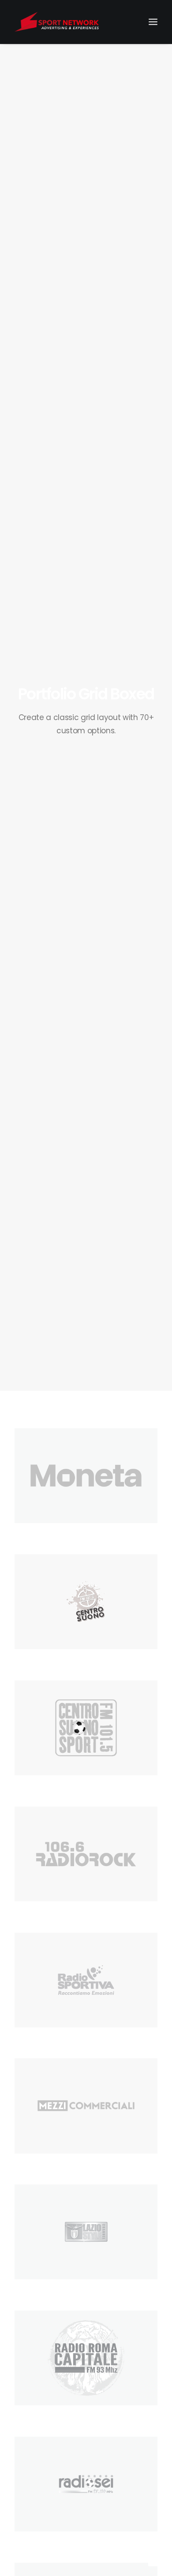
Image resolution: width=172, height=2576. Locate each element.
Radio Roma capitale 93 (53, 2417)
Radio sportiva (38, 2039)
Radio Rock (33, 1913)
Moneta (27, 1534)
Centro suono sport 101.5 (55, 1787)
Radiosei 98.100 (40, 2543)
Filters (26, 1411)
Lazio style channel (46, 2291)
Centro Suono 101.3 (46, 1661)
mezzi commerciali (45, 2165)
